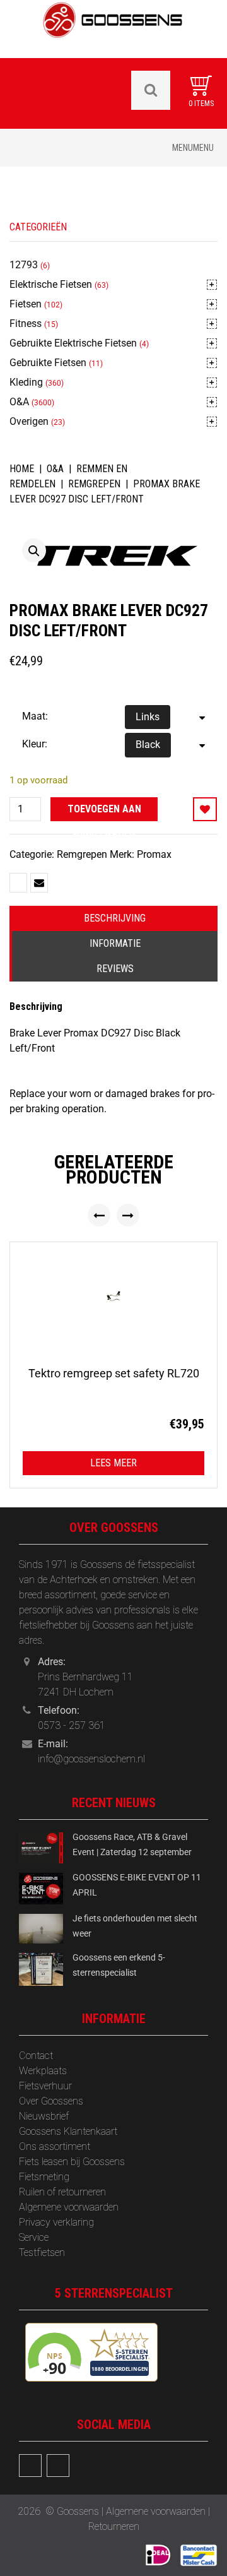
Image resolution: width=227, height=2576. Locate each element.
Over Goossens (51, 2101)
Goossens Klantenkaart (68, 2131)
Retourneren (114, 2526)
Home (22, 469)
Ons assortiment (55, 2146)
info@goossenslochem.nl (91, 1759)
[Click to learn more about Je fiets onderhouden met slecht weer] (41, 1928)
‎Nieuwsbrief (44, 2116)
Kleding (26, 382)
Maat (34, 716)
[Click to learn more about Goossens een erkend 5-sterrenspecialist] (41, 1968)
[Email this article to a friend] (39, 883)
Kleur (33, 744)
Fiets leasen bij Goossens (72, 2162)
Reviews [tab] (115, 969)
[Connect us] (30, 2466)
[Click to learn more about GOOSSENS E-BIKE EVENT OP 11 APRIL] (41, 1888)
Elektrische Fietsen (51, 284)
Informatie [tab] (115, 943)
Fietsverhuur (45, 2086)
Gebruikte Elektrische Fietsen (73, 343)
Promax (154, 854)
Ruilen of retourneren (62, 2192)
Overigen (29, 421)
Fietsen (26, 304)
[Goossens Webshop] (113, 28)
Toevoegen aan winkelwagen (104, 812)
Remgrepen (94, 484)
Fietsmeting (44, 2177)
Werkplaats (43, 2071)
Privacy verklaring (56, 2222)
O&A (19, 402)
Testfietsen (42, 2253)
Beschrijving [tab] (115, 918)
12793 (24, 265)
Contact (36, 2056)
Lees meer (113, 1463)
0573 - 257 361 (72, 1725)
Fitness (26, 323)
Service (34, 2237)
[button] (34, 550)
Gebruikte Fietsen (48, 363)
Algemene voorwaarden (69, 2207)
